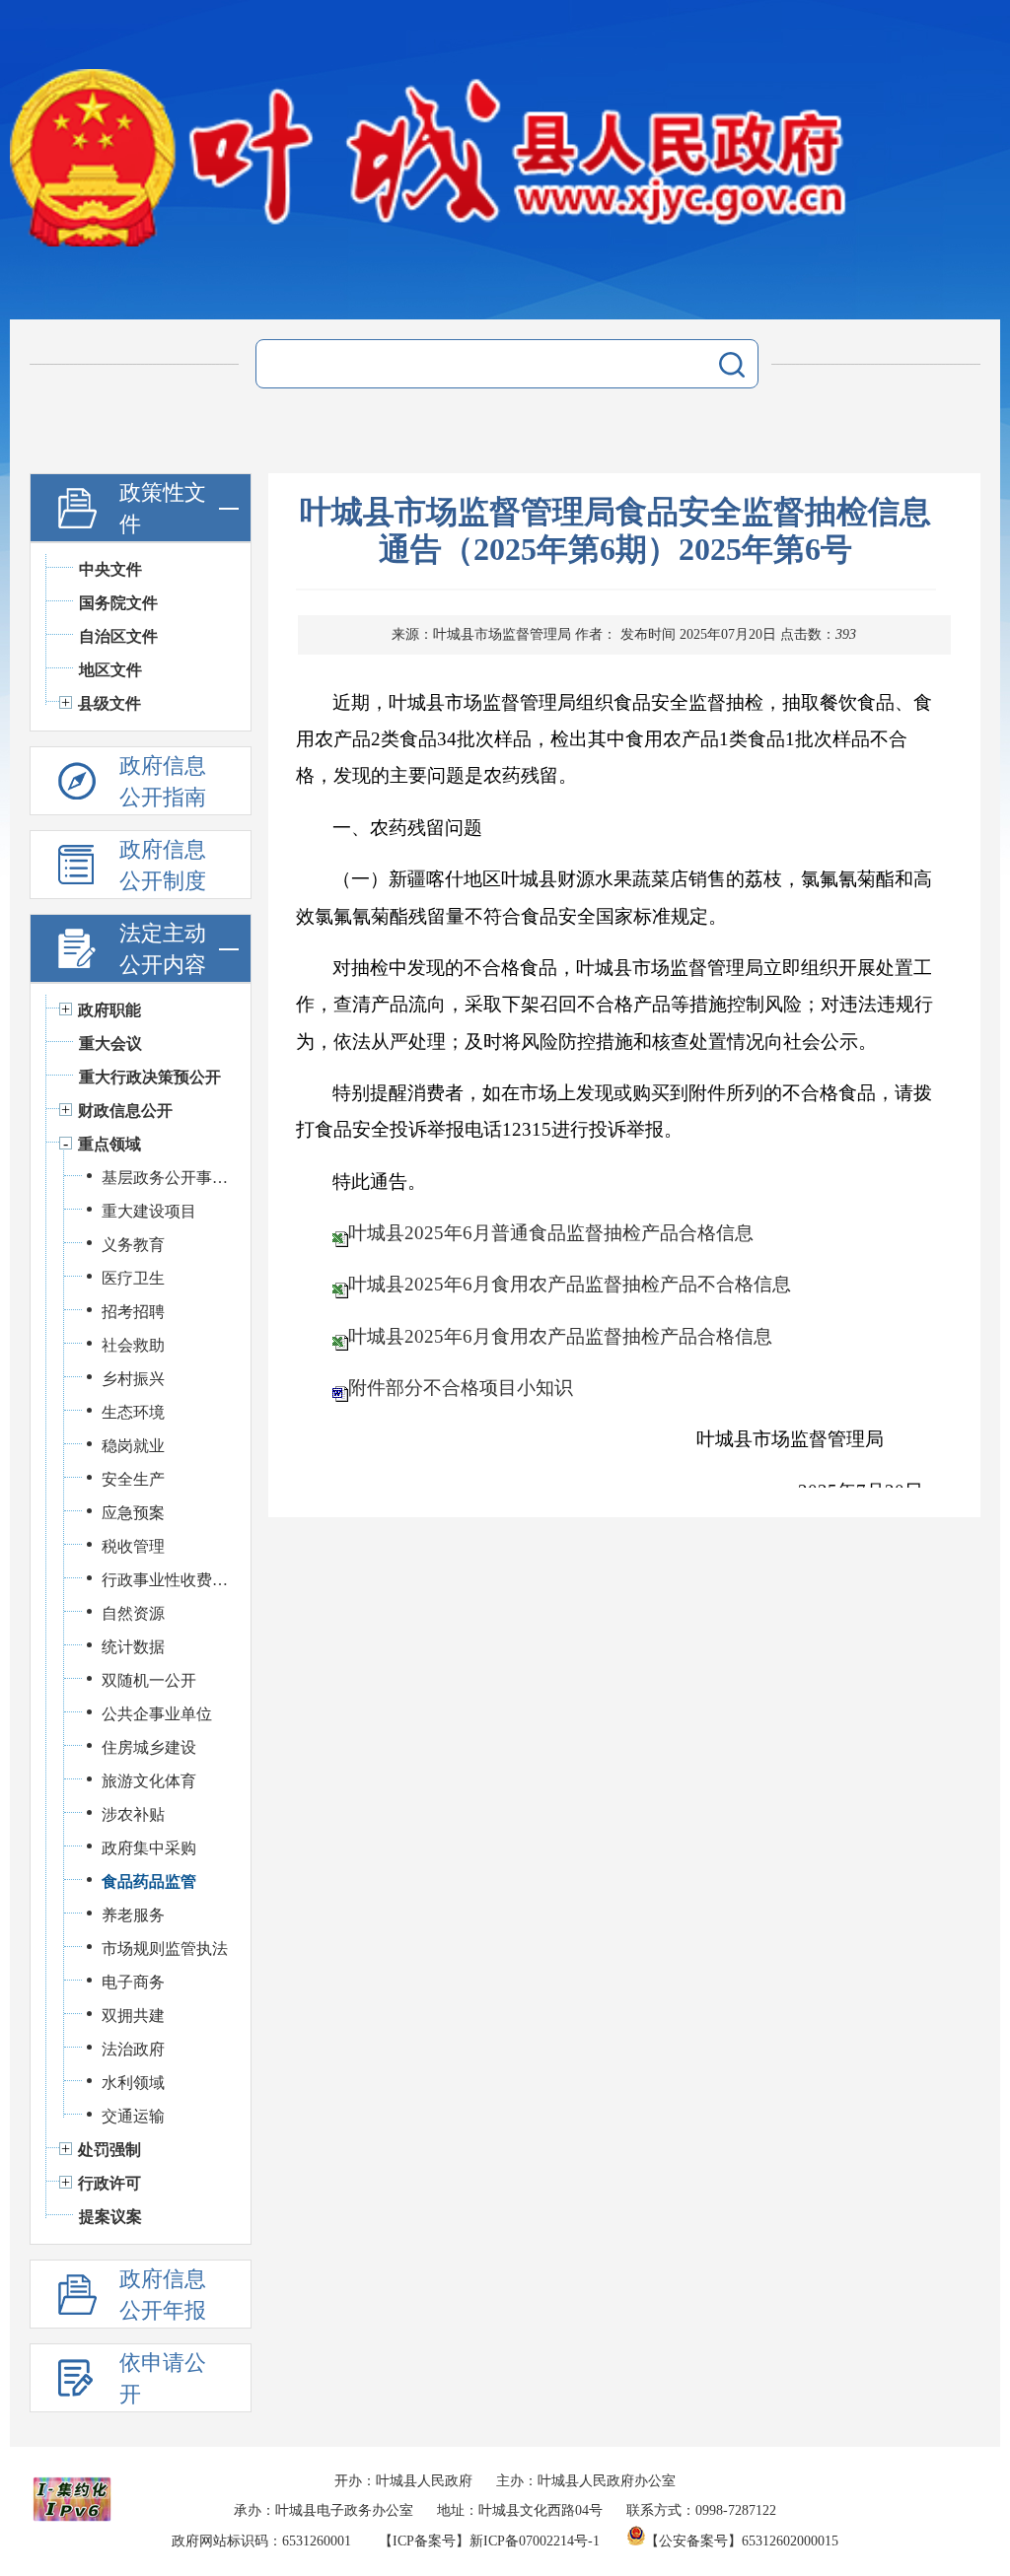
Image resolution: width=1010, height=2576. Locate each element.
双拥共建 (133, 2016)
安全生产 (133, 1479)
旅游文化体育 (149, 1781)
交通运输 (133, 2116)
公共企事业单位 (157, 1714)
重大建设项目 (149, 1211)
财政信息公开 (125, 1111)
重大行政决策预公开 (150, 1077)
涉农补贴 (133, 1814)
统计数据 (133, 1647)
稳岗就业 (133, 1446)
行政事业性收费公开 (166, 1580)
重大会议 (110, 1044)
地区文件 (110, 670)
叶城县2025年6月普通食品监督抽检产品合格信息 (551, 1233)
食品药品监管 (149, 1881)
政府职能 (109, 1010)
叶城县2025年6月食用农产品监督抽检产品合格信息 (560, 1336)
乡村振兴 (133, 1379)
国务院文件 (118, 603)
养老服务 (133, 1915)
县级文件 (109, 703)
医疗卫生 (133, 1278)
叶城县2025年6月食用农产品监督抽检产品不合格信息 (570, 1284)
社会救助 (133, 1345)
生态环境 (133, 1412)
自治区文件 (118, 636)
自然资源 (133, 1613)
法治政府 (133, 2049)
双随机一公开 (149, 1680)
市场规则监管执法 (165, 1949)
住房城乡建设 (149, 1747)
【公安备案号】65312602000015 (742, 2541)
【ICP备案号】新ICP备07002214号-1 (489, 2541)
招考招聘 (133, 1312)
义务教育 (133, 1245)
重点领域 (109, 1144)
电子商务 (133, 1982)
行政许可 (109, 2183)
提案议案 (110, 2217)
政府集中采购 (149, 1848)
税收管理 (133, 1546)
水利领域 (133, 2083)
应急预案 (133, 1513)
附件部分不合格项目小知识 (461, 1388)
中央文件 (110, 569)
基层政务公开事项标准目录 (166, 1178)
